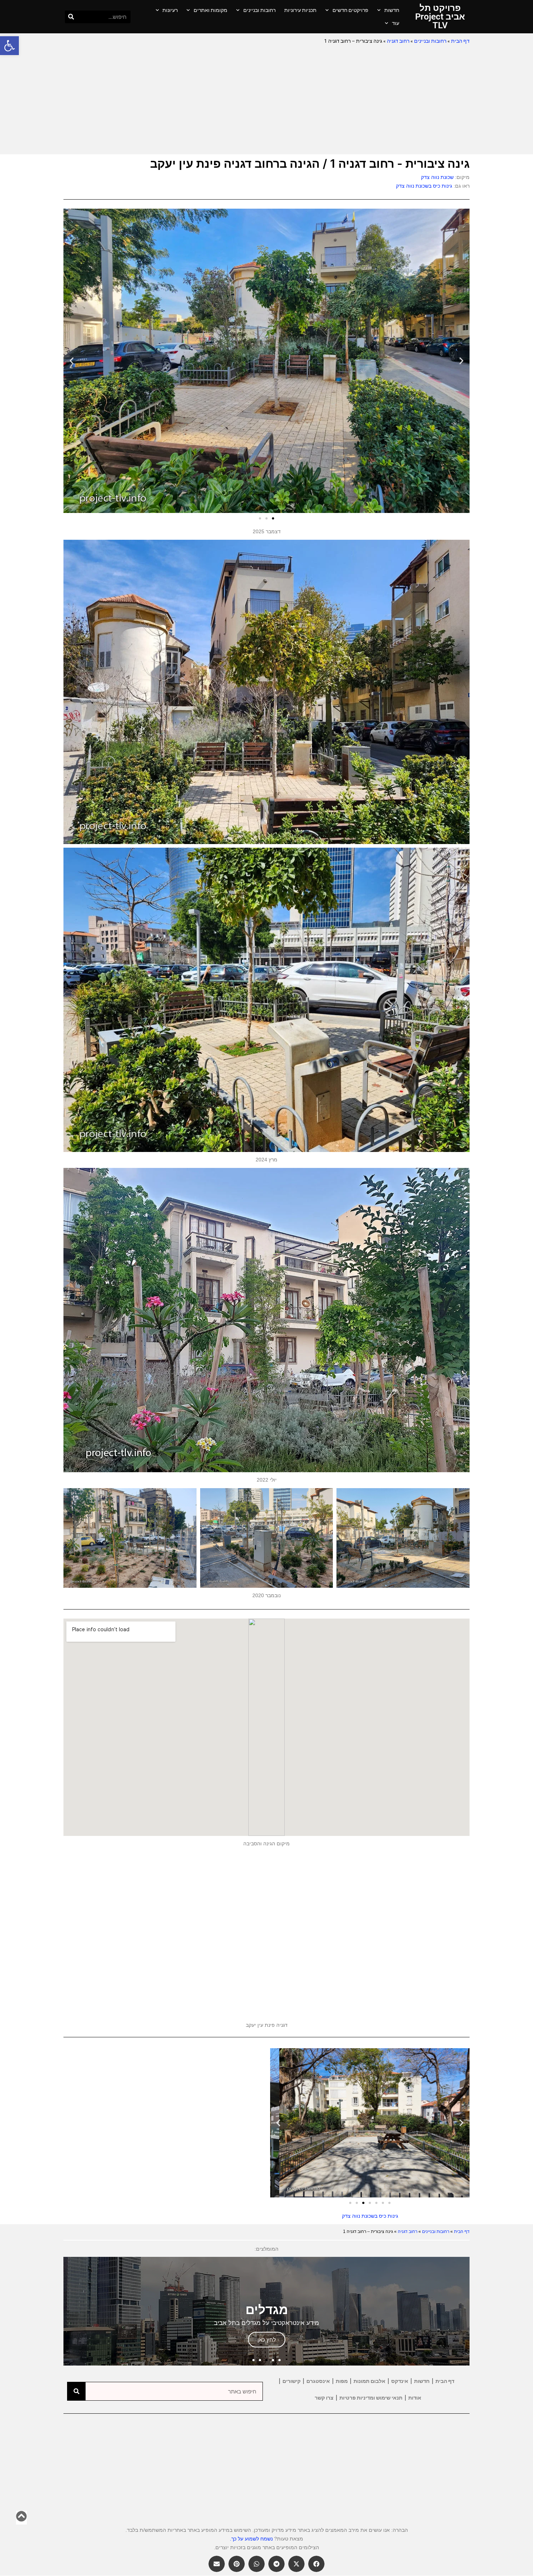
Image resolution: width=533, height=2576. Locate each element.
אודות (415, 2398)
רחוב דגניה (398, 41)
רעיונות (170, 10)
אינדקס (400, 2381)
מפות (342, 2381)
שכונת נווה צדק (437, 177)
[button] (9, 46)
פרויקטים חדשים (350, 10)
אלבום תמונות (369, 2381)
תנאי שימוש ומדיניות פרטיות (371, 2398)
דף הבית (460, 41)
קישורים (292, 2381)
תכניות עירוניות (300, 10)
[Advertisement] (266, 100)
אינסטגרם (318, 2381)
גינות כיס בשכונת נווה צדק (424, 186)
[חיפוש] (71, 17)
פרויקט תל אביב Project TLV (440, 17)
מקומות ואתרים (210, 10)
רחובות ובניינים (259, 10)
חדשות (392, 10)
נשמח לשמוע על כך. (251, 2539)
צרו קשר (324, 2398)
